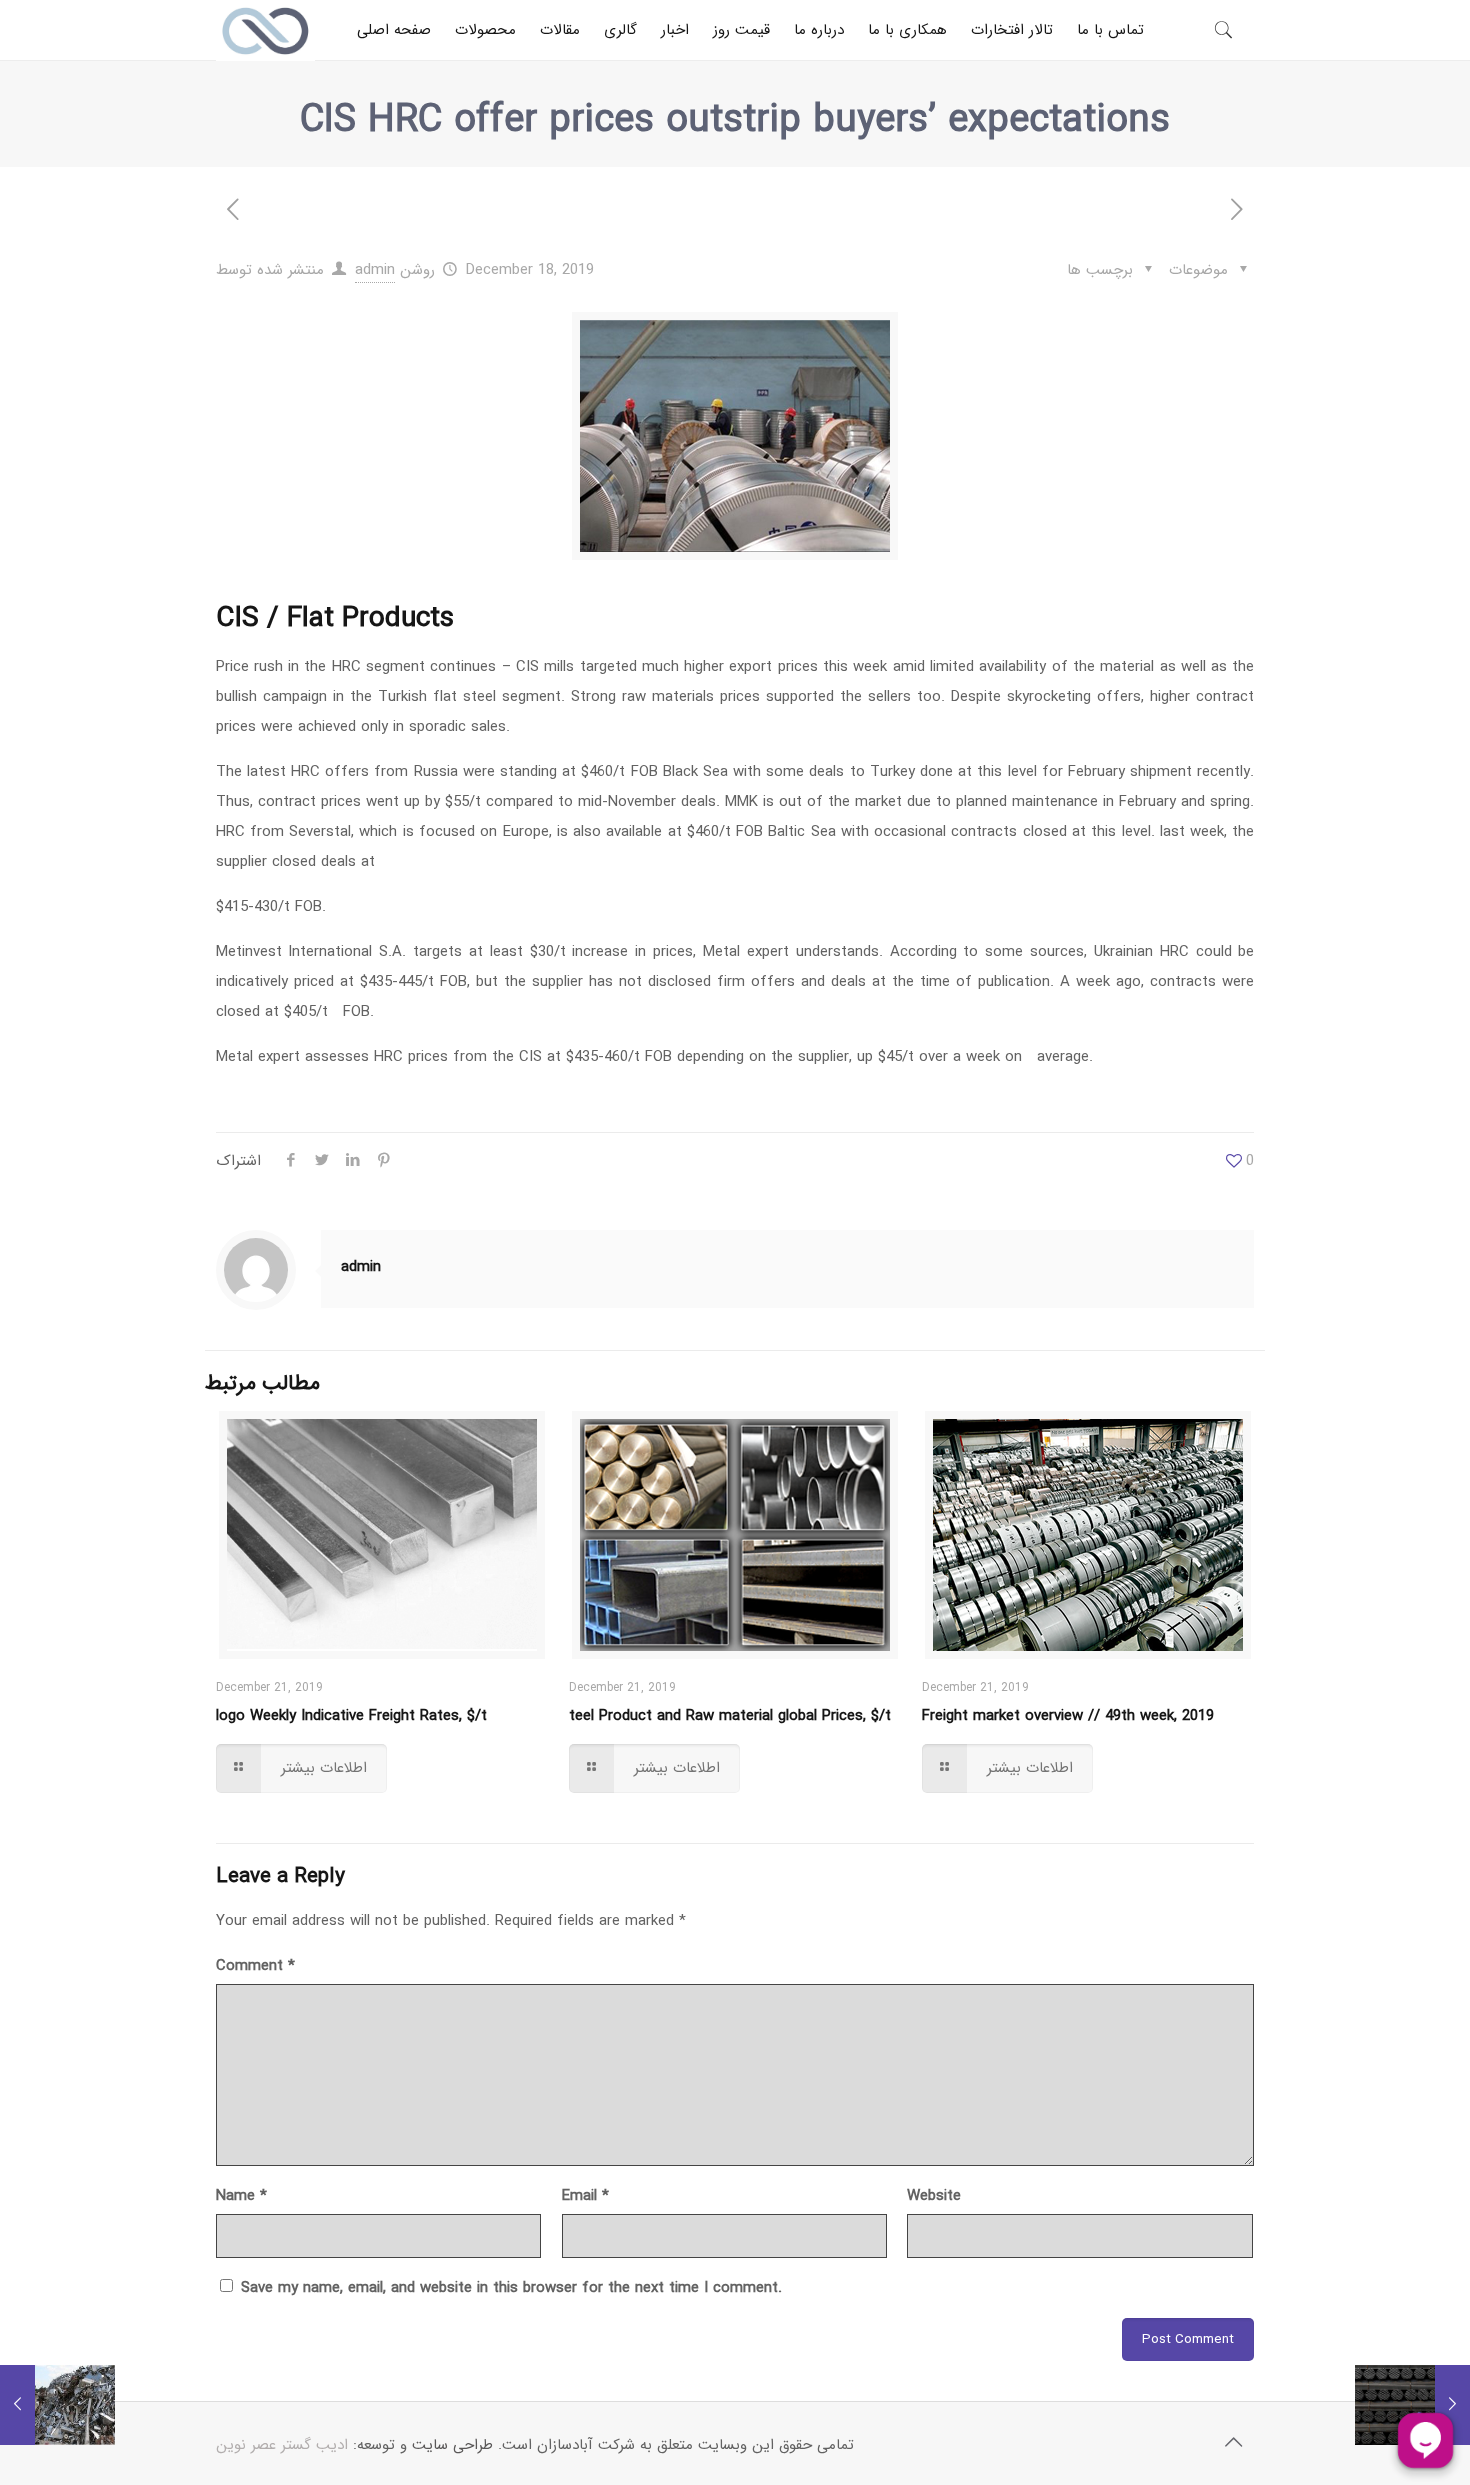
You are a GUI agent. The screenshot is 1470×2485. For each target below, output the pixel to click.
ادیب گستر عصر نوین (282, 2445)
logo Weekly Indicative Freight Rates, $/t (351, 1716)
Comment (255, 1966)
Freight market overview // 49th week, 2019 (1068, 1716)
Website (934, 2196)
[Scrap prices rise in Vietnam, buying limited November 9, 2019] (57, 2405)
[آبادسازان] (265, 30)
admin (375, 270)
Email (585, 2196)
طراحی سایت (452, 2445)
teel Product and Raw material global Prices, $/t (730, 1716)
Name (241, 2196)
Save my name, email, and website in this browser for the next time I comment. (511, 2288)
